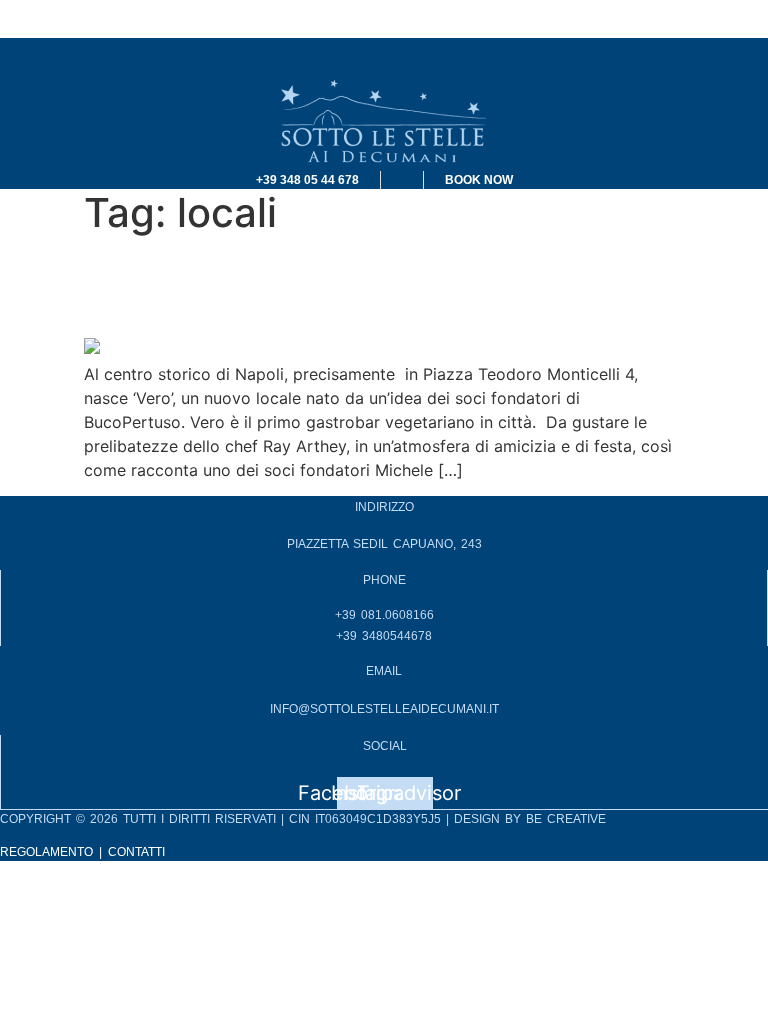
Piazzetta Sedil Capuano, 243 (384, 544)
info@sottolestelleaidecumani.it (384, 709)
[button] (384, 57)
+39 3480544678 (384, 636)
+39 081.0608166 (384, 615)
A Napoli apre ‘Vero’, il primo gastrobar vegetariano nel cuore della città (370, 282)
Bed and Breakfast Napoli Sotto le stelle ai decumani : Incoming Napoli (268, 12)
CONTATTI (136, 852)
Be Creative (566, 819)
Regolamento (46, 852)
